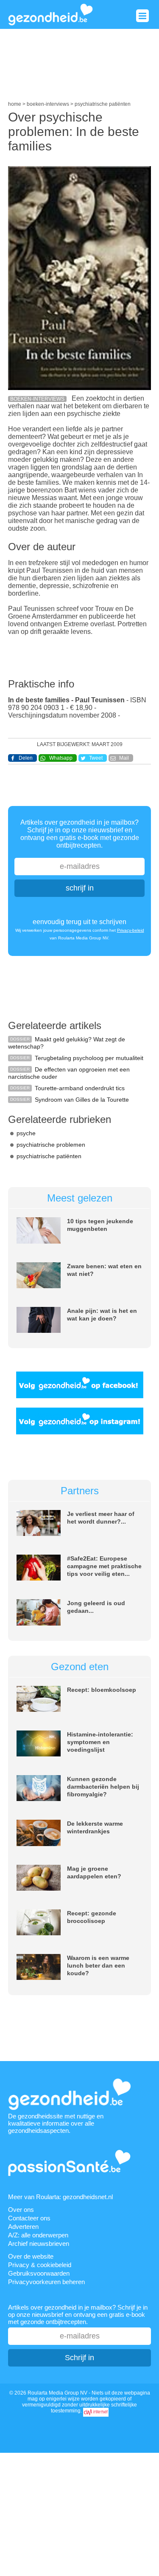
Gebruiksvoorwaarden (39, 2273)
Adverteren (23, 2227)
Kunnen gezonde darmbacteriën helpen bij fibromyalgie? (103, 1787)
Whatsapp (61, 758)
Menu (142, 16)
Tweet (96, 758)
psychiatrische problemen (51, 1145)
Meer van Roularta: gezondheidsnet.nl (60, 2197)
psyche (26, 1133)
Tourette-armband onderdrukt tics (80, 1088)
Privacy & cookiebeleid (40, 2265)
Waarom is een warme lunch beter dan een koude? (98, 1965)
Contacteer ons (29, 2218)
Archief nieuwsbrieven (39, 2244)
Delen (26, 758)
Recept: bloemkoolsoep (102, 1690)
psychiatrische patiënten (49, 1156)
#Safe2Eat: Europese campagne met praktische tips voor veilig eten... (104, 1566)
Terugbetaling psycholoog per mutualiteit (89, 1058)
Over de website (31, 2256)
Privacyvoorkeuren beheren (46, 2282)
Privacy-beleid (131, 930)
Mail (124, 758)
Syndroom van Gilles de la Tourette (82, 1100)
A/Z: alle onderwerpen (38, 2235)
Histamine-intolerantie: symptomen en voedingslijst (100, 1742)
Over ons (21, 2210)
